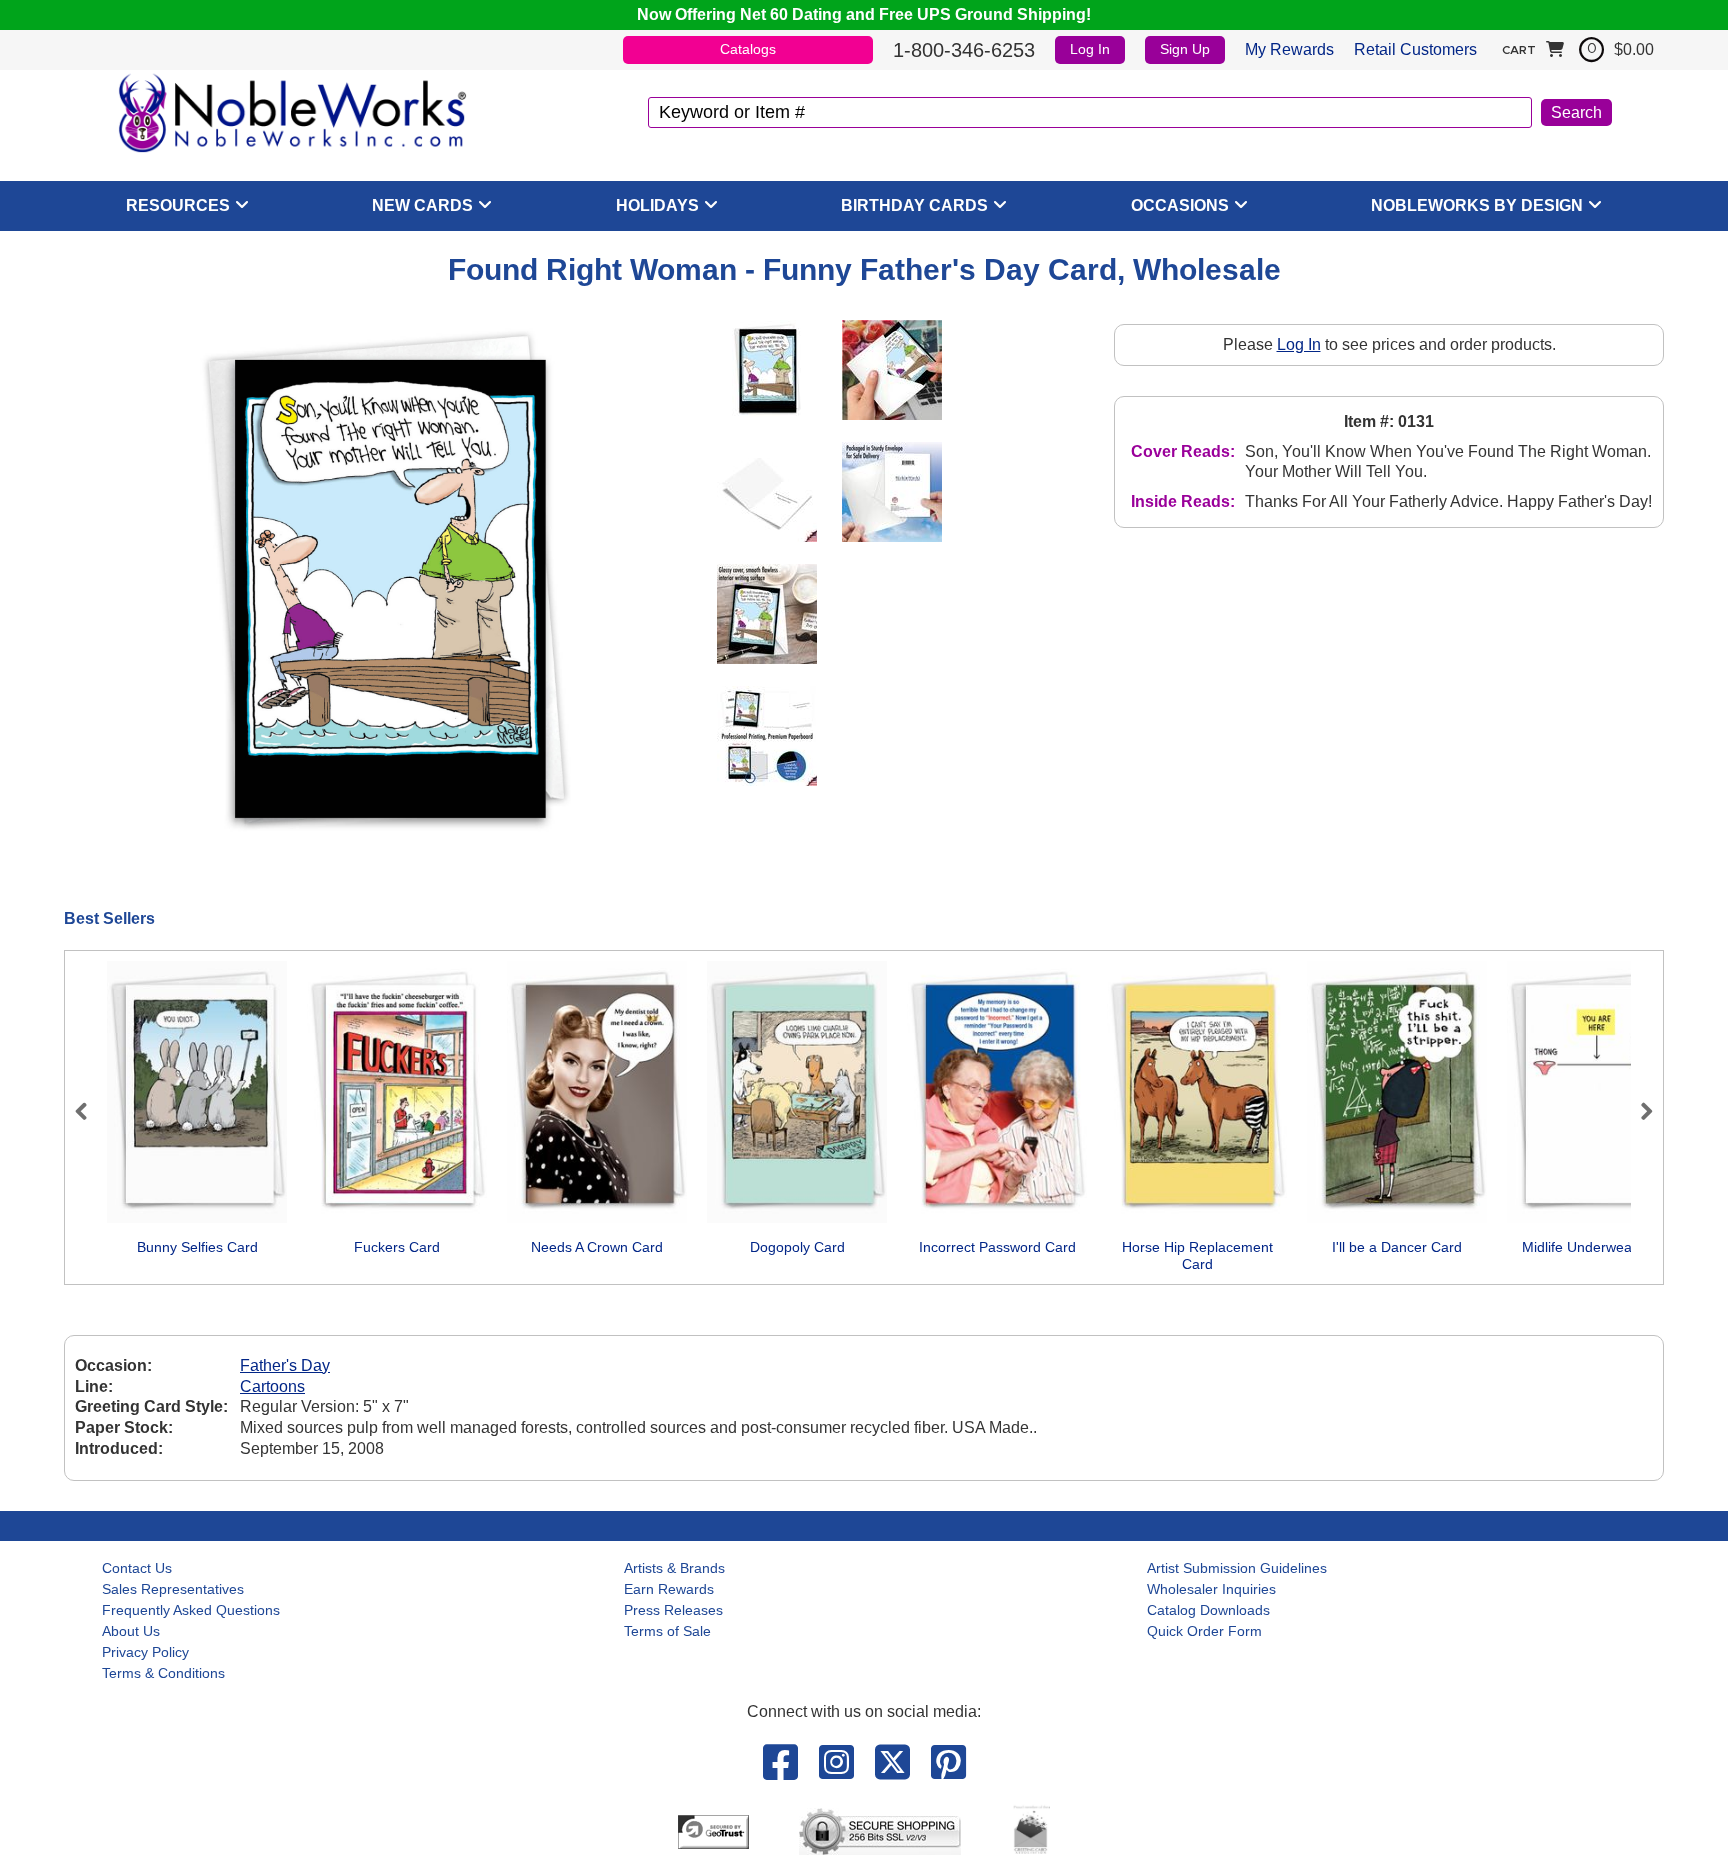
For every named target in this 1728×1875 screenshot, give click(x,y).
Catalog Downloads (1208, 1610)
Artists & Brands (674, 1568)
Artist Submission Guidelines (1237, 1568)
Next (1638, 1111)
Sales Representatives (173, 1589)
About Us (131, 1631)
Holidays (657, 205)
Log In (1090, 49)
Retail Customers (1415, 49)
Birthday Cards (914, 205)
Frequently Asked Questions (191, 1610)
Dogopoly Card (797, 1247)
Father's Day (285, 1365)
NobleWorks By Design (1477, 205)
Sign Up (1185, 49)
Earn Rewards (669, 1589)
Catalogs (748, 49)
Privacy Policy (145, 1652)
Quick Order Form (1204, 1631)
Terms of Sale (667, 1631)
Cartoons (272, 1386)
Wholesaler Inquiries (1211, 1589)
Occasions (1180, 205)
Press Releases (673, 1610)
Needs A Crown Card (597, 1247)
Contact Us (137, 1568)
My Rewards (1289, 49)
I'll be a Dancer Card (1397, 1247)
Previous (90, 1111)
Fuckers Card (397, 1247)
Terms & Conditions (163, 1673)
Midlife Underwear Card (1597, 1247)
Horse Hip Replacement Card (1197, 1256)
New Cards (422, 205)
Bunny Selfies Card (197, 1247)
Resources (178, 205)
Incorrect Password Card (997, 1247)
